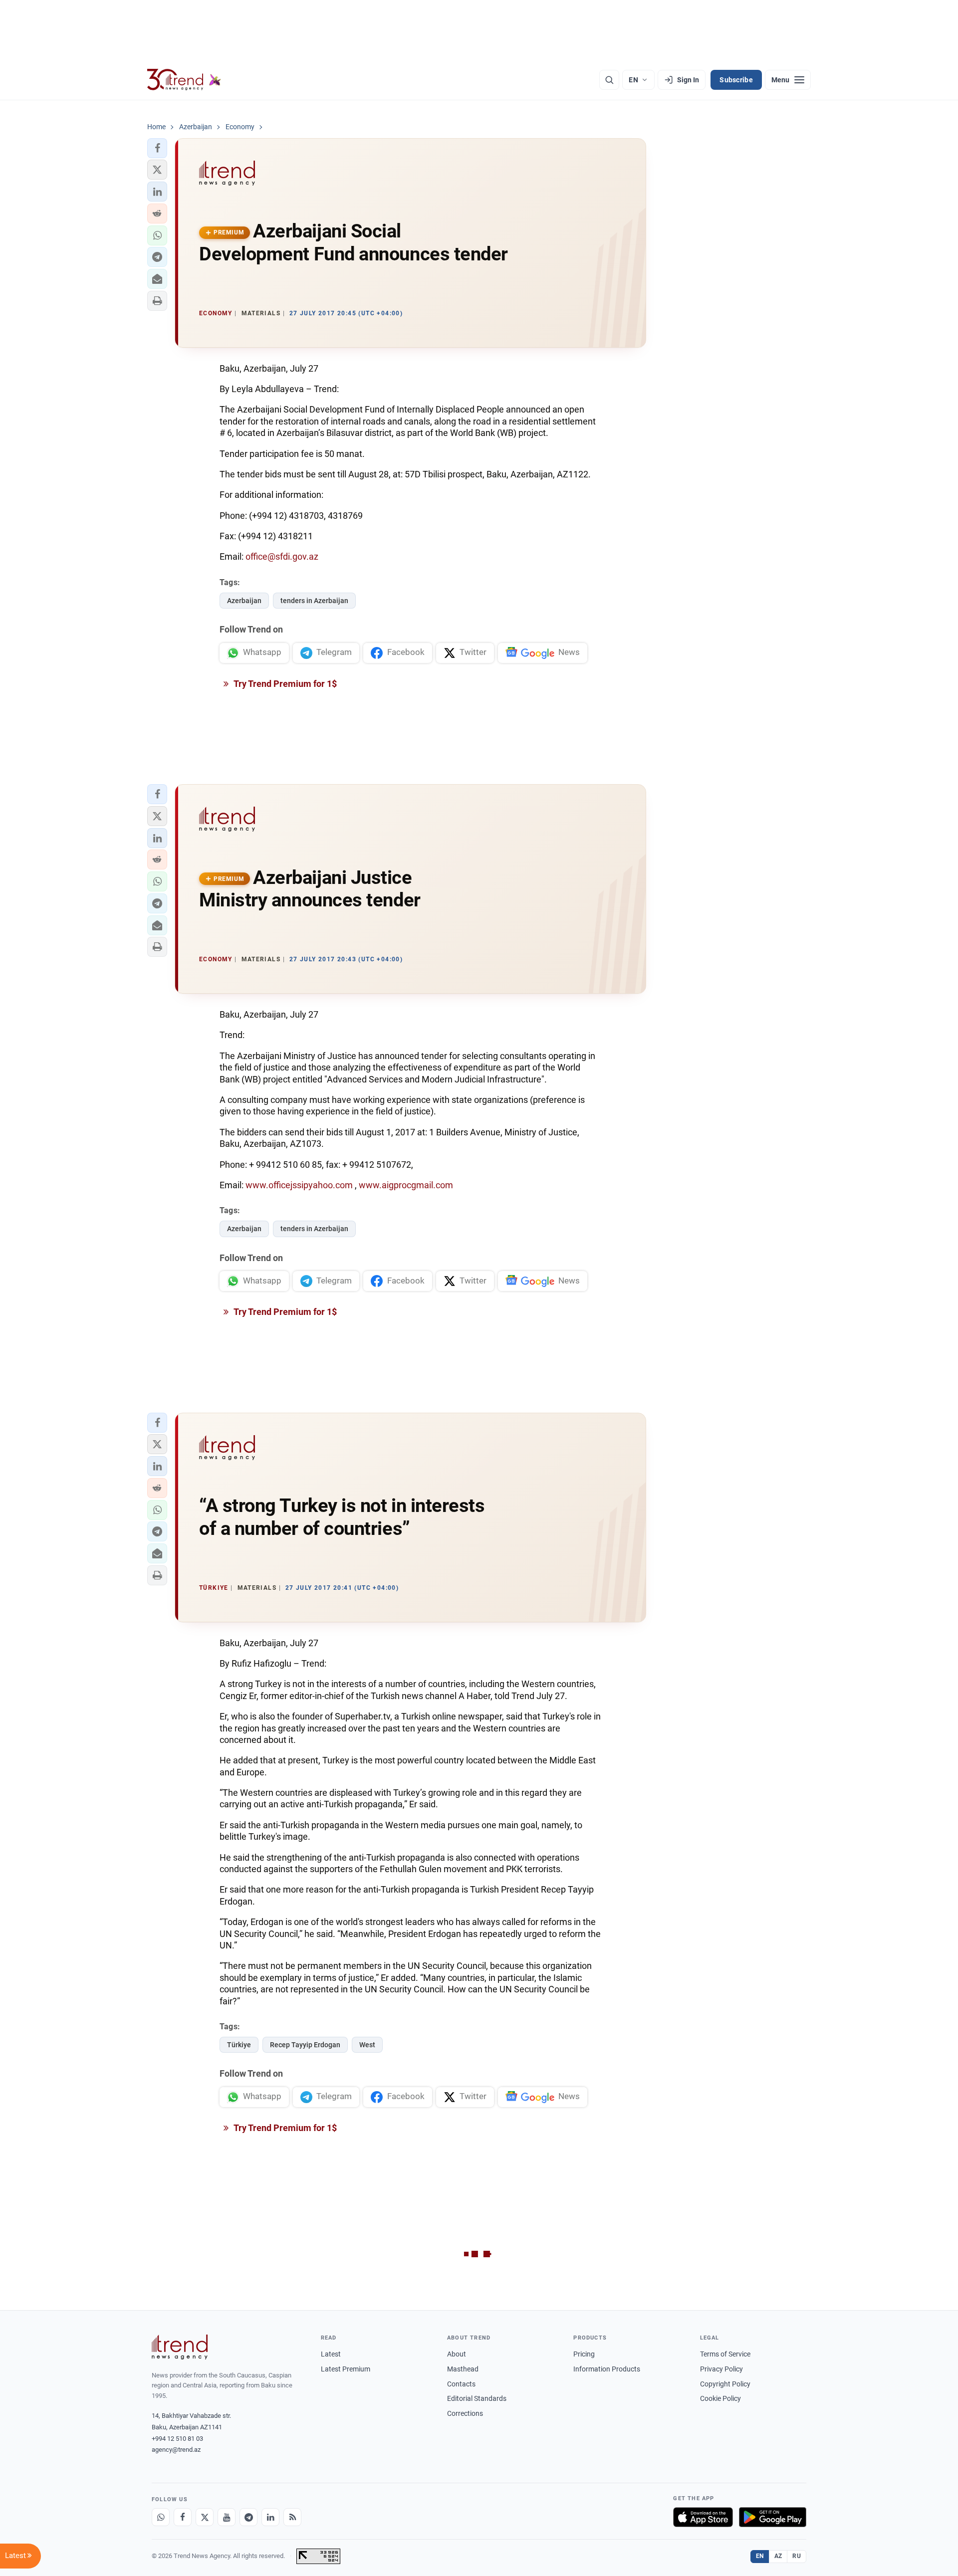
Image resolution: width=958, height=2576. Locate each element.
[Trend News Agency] (180, 2347)
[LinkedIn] (270, 2517)
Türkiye (239, 2045)
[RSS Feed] (292, 2517)
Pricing (584, 2354)
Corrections (465, 2413)
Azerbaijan (244, 601)
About (457, 2354)
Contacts (461, 2384)
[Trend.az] (184, 80)
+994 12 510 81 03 (177, 2439)
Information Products (607, 2369)
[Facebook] (183, 2517)
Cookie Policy (720, 2398)
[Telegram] (248, 2517)
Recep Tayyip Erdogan (305, 2045)
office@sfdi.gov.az (282, 556)
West (367, 2045)
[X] (205, 2517)
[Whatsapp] (161, 2517)
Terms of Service (725, 2354)
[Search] (609, 80)
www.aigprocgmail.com (406, 1185)
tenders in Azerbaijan (314, 601)
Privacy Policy (721, 2369)
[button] (157, 148)
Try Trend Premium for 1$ (284, 684)
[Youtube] (227, 2517)
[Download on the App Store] (703, 2517)
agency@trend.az (176, 2450)
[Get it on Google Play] (773, 2517)
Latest (331, 2354)
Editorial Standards (477, 2398)
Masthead (463, 2369)
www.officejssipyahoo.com (299, 1185)
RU (797, 2556)
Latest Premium (346, 2369)
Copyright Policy (725, 2384)
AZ (778, 2556)
